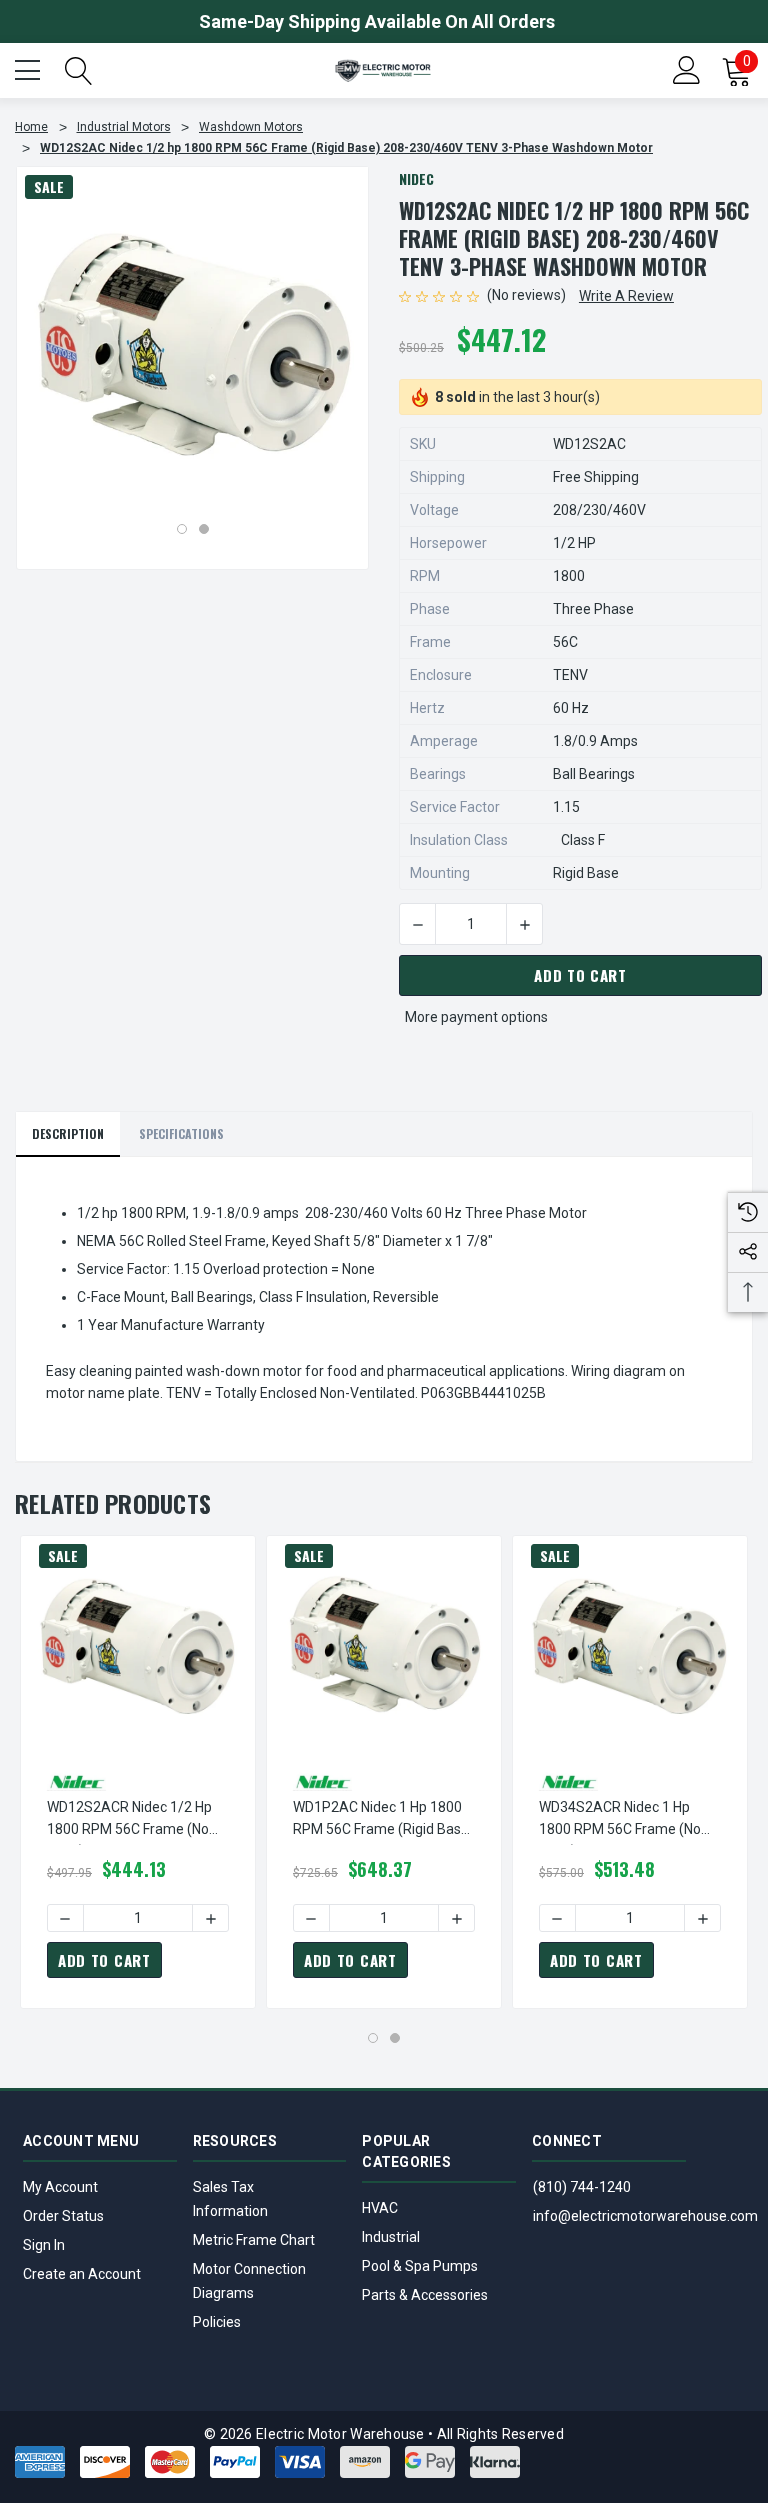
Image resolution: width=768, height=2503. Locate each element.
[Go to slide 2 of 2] (204, 529)
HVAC (380, 2208)
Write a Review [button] (626, 296)
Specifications (181, 1133)
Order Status (63, 2216)
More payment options (476, 1017)
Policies (217, 2322)
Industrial (391, 2237)
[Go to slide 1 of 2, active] (182, 529)
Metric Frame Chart (254, 2240)
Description (68, 1133)
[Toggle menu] (30, 68)
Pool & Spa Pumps (420, 2266)
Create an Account (82, 2274)
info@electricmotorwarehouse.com (645, 2216)
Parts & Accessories (425, 2295)
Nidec (416, 178)
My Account (60, 2187)
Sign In (44, 2245)
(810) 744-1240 (582, 2187)
